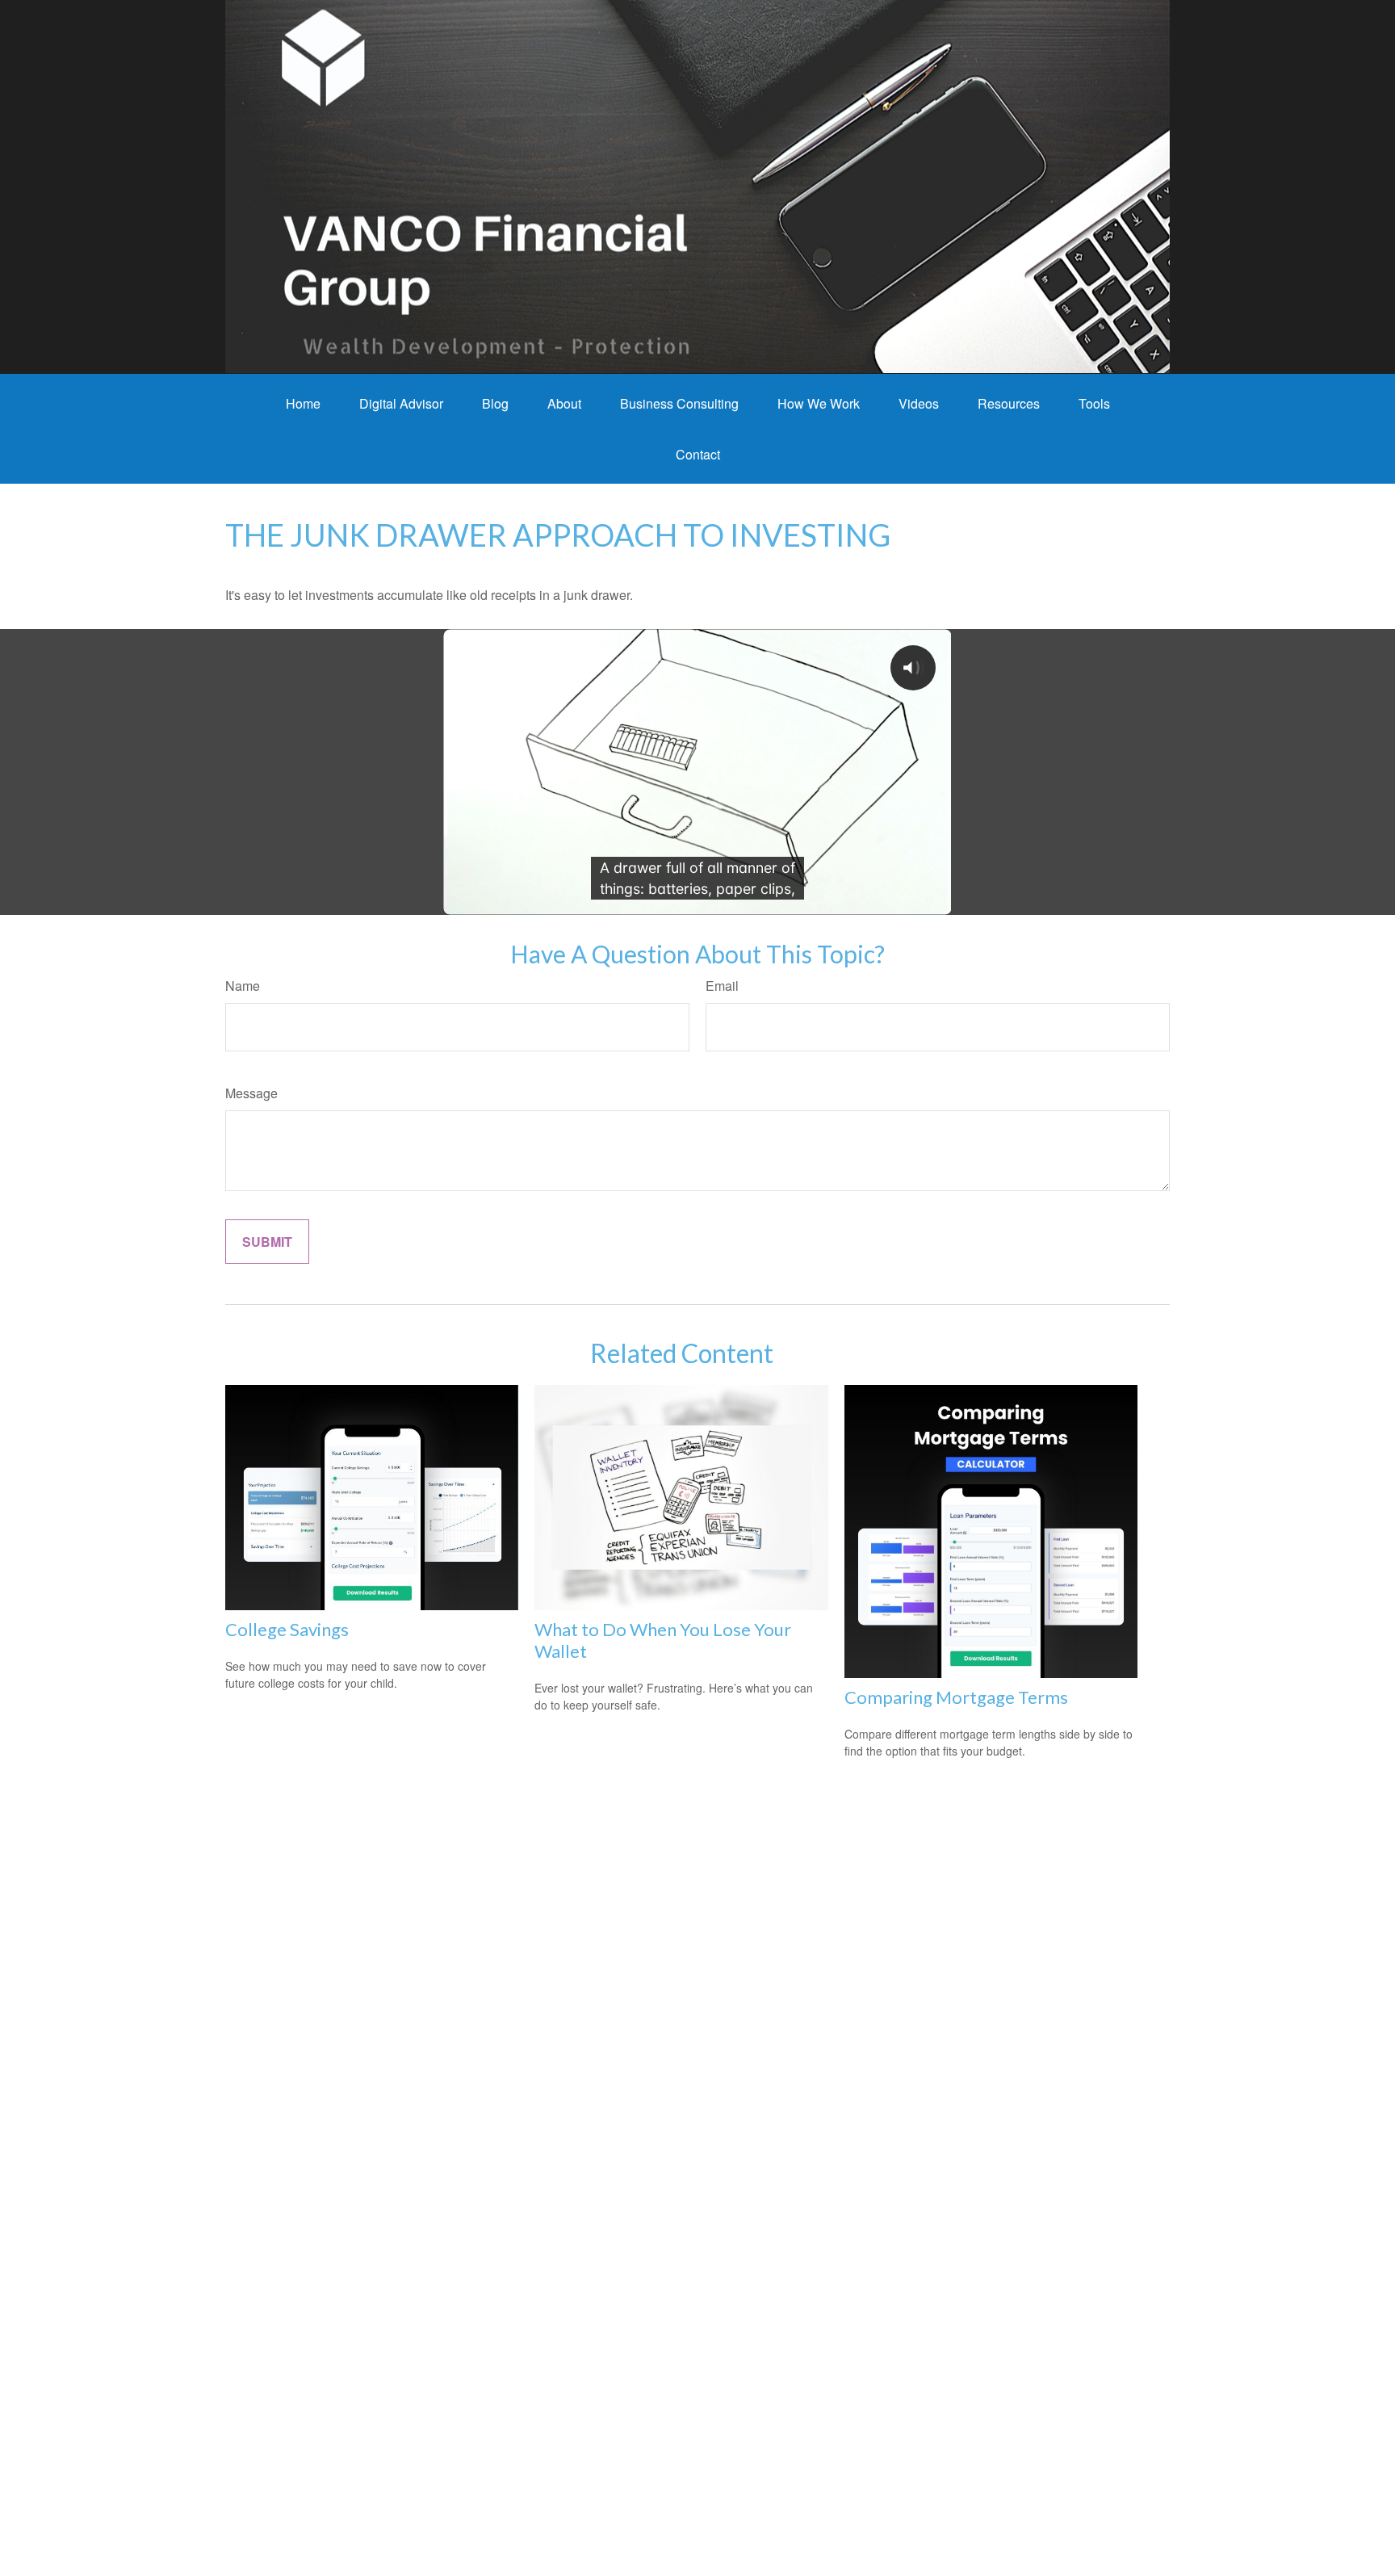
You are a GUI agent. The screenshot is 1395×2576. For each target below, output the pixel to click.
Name (243, 986)
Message (251, 1093)
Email (722, 986)
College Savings (287, 1629)
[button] (303, 403)
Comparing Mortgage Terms (956, 1697)
